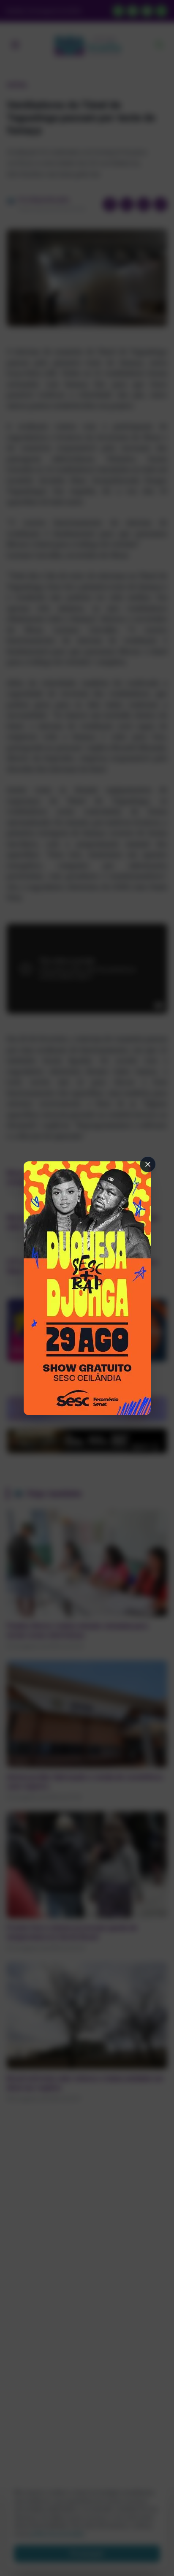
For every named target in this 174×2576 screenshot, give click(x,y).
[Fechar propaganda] (148, 1164)
